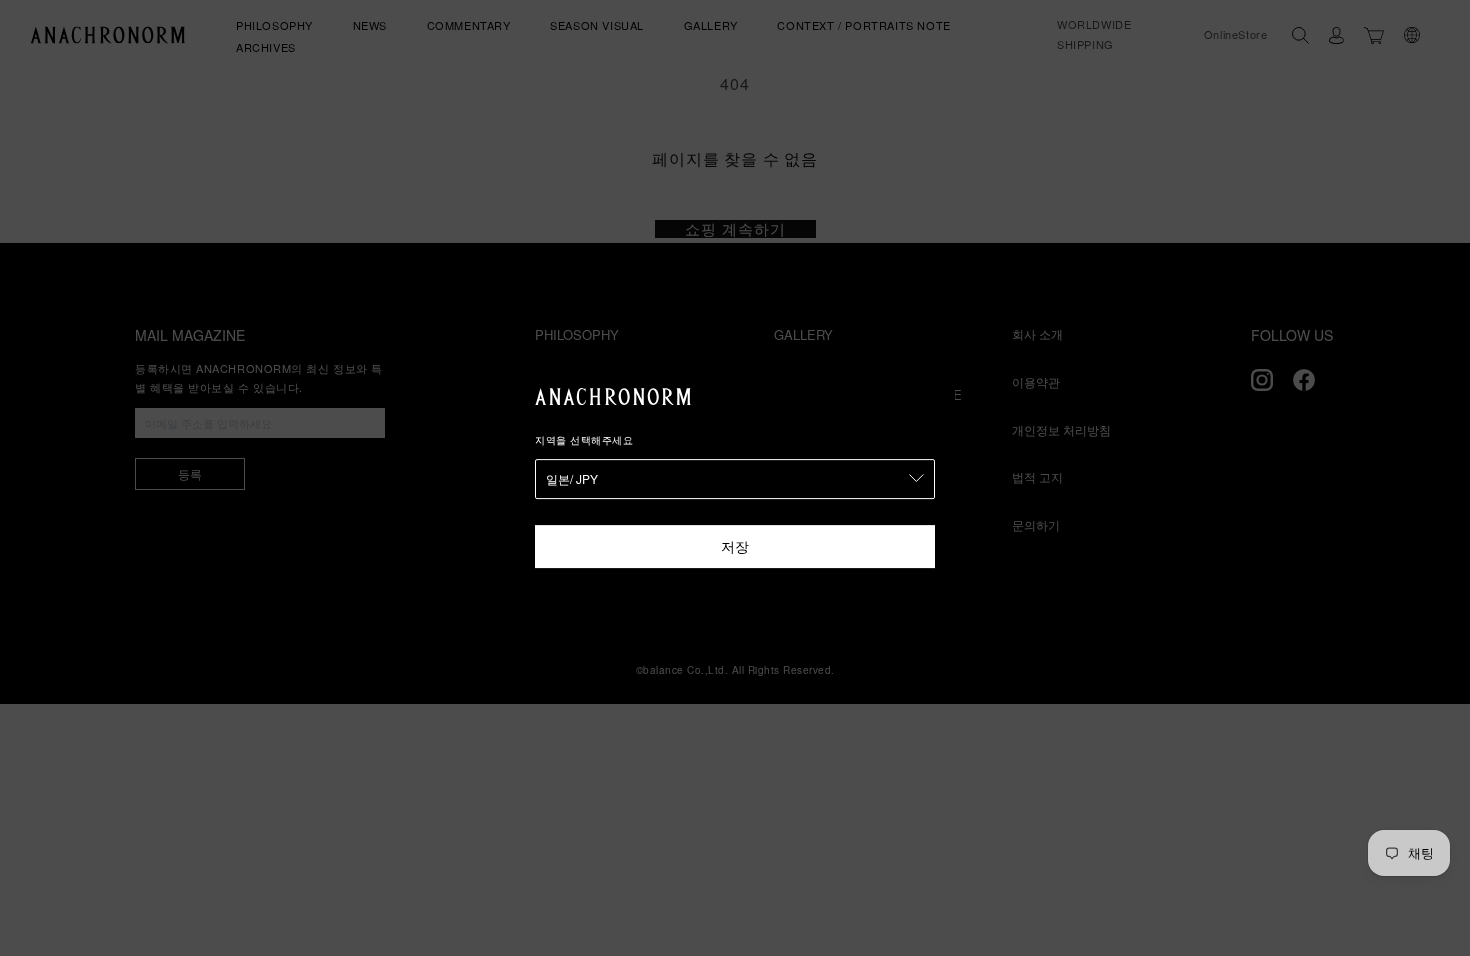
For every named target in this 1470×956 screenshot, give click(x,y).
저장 (735, 546)
